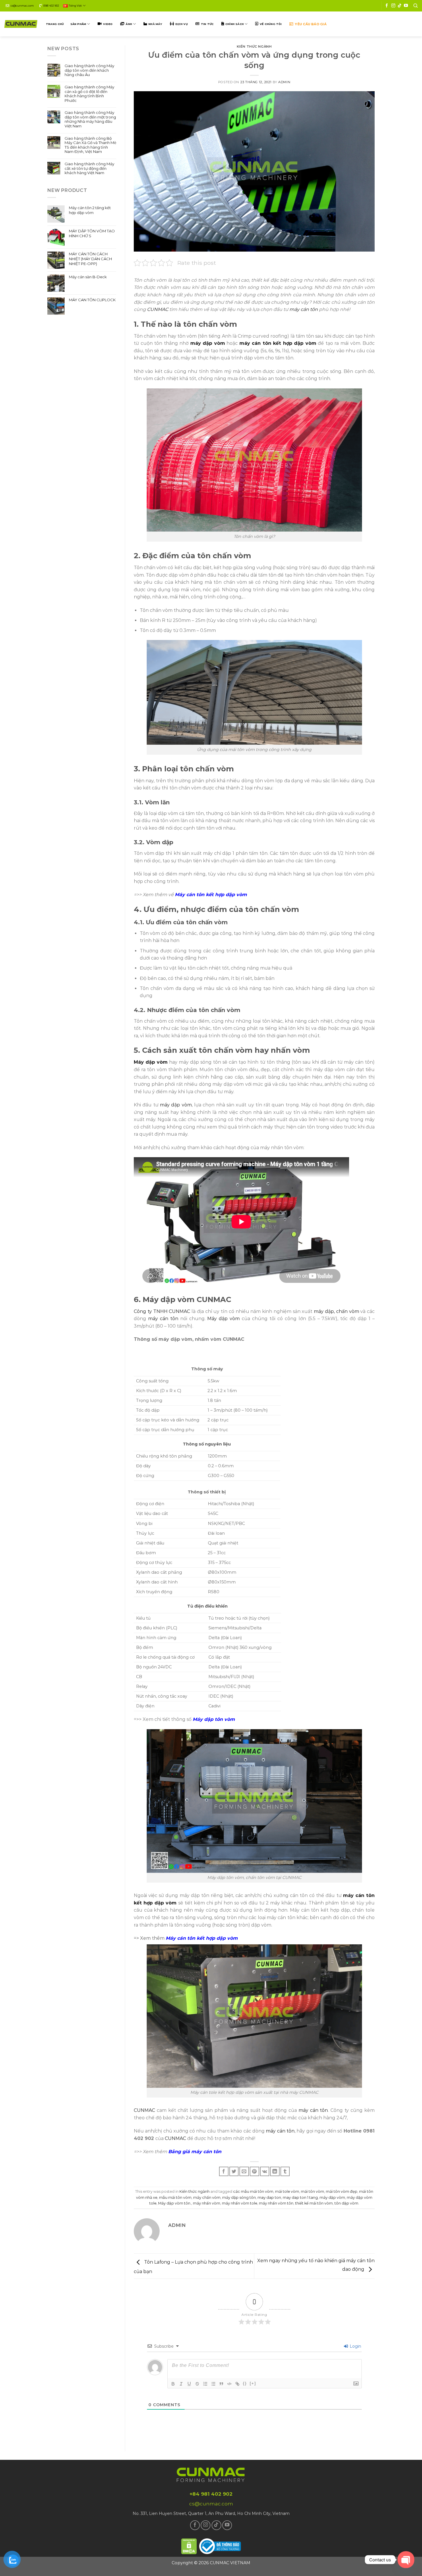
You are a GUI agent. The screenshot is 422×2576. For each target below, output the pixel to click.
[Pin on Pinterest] (254, 2171)
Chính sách (235, 24)
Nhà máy (155, 24)
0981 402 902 (51, 6)
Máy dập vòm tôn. (175, 2203)
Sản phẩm (78, 24)
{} (245, 2383)
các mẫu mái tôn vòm (253, 2191)
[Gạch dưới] (189, 2384)
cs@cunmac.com (22, 6)
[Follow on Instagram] (393, 6)
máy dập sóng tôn (239, 2197)
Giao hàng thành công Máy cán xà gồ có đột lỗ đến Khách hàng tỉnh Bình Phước (89, 94)
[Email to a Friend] (244, 2171)
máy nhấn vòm (207, 2203)
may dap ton (269, 2197)
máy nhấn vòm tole (240, 2203)
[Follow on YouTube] (406, 6)
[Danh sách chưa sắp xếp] (213, 2384)
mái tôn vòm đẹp (342, 2191)
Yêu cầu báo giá (310, 24)
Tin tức (207, 24)
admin (284, 82)
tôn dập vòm (346, 2203)
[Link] (237, 2384)
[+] (253, 2383)
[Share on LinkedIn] (275, 2171)
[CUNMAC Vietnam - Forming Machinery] (21, 24)
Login (355, 2346)
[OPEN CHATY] (406, 2560)
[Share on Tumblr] (285, 2171)
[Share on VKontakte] (265, 2171)
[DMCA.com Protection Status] (189, 2545)
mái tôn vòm (312, 2191)
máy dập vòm (332, 2197)
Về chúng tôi (271, 24)
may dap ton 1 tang (300, 2197)
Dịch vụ (182, 24)
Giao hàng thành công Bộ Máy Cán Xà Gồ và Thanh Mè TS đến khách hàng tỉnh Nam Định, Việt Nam (90, 145)
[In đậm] (173, 2384)
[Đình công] (197, 2384)
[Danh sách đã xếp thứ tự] (205, 2384)
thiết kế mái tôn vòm (314, 2203)
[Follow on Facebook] (387, 6)
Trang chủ (55, 24)
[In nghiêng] (181, 2384)
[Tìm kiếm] (416, 6)
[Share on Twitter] (234, 2171)
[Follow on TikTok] (400, 6)
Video (108, 24)
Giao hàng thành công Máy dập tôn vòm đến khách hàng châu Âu (89, 70)
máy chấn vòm (207, 2197)
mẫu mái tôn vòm (175, 2197)
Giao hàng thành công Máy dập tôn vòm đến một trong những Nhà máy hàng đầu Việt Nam (90, 119)
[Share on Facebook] (224, 2171)
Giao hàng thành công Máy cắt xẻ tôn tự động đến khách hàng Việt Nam (89, 168)
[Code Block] (229, 2384)
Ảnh (129, 24)
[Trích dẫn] (221, 2384)
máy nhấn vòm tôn (276, 2203)
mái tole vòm (287, 2191)
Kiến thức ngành (254, 46)
